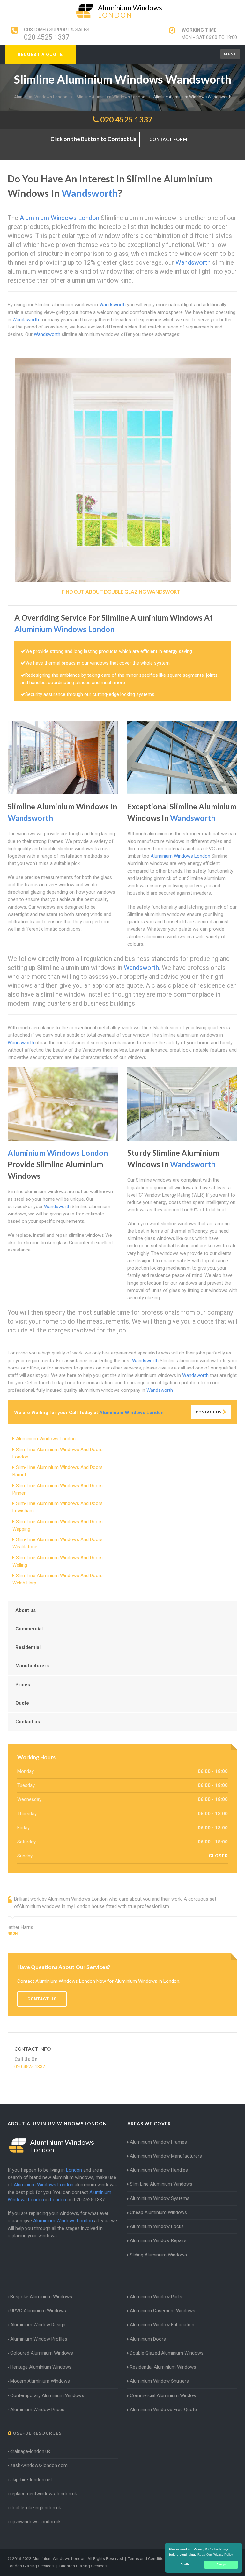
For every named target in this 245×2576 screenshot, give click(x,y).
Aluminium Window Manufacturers (166, 2156)
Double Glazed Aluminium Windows (167, 2353)
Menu (230, 54)
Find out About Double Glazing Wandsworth (123, 592)
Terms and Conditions (148, 2559)
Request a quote (40, 55)
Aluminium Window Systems (160, 2198)
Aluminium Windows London (46, 1439)
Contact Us (209, 1412)
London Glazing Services (31, 2566)
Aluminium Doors (148, 2339)
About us (26, 1610)
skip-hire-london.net (31, 2480)
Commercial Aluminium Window (163, 2395)
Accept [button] (221, 2565)
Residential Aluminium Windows (163, 2367)
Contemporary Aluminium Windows (47, 2395)
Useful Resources (37, 2433)
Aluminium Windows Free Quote (163, 2410)
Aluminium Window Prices (37, 2410)
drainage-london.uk (30, 2451)
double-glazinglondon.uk (36, 2508)
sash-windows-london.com (39, 2465)
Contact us (28, 1722)
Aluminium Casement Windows (163, 2311)
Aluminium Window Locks (157, 2226)
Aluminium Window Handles (159, 2170)
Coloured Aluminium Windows (42, 2353)
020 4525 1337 (47, 37)
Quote (22, 1703)
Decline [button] (186, 2565)
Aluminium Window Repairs (158, 2240)
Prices (23, 1685)
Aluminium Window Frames (158, 2142)
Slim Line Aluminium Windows (161, 2184)
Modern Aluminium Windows (40, 2381)
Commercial (29, 1629)
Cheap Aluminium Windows (158, 2212)
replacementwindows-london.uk (44, 2494)
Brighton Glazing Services (83, 2566)
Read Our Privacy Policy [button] (215, 2554)
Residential (28, 1647)
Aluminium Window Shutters (159, 2381)
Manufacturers (32, 1666)
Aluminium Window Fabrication (162, 2325)
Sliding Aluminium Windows (158, 2255)
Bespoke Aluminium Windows (41, 2297)
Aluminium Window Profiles (39, 2339)
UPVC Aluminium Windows (38, 2311)
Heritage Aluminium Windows (41, 2367)
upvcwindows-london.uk (35, 2522)
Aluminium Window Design (38, 2325)
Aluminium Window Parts (156, 2297)
